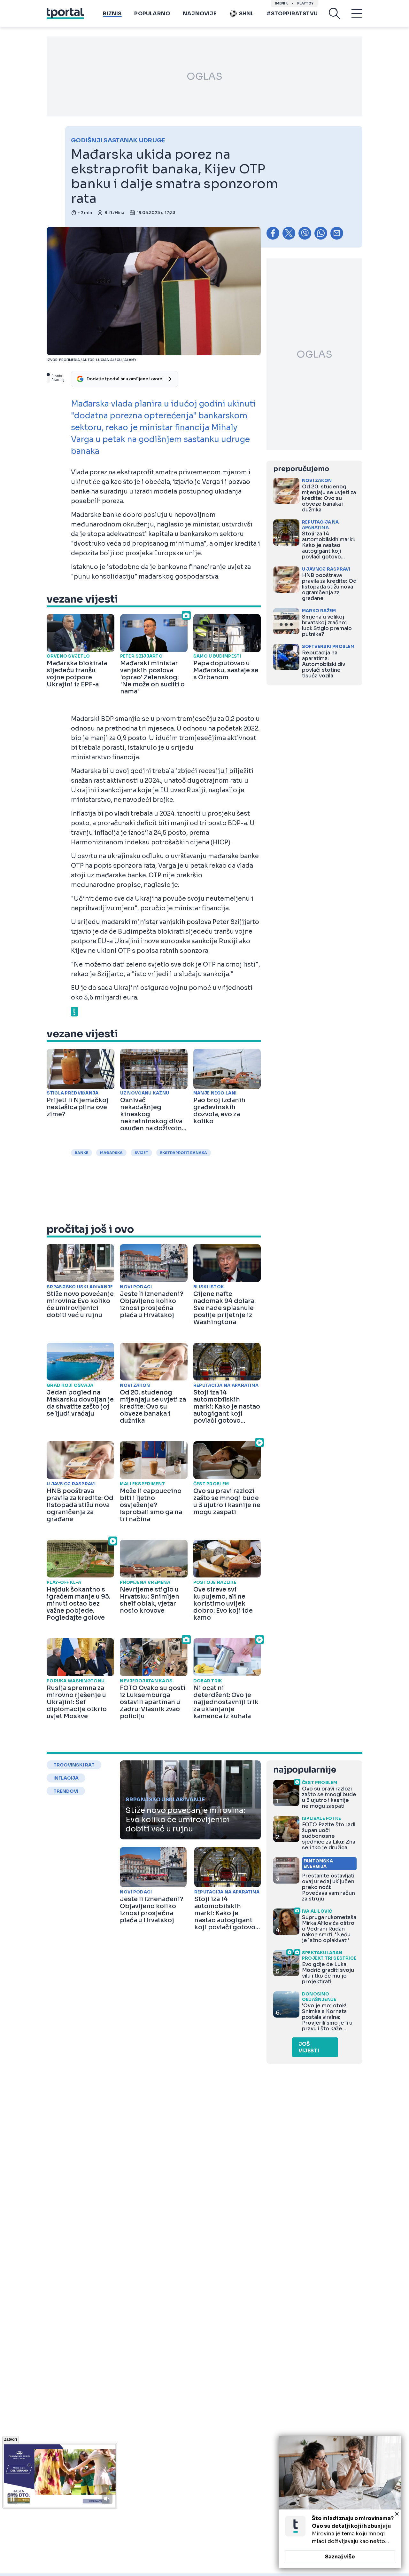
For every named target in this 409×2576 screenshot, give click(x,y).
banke (81, 1153)
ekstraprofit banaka (184, 1153)
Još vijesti (309, 2047)
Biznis (112, 14)
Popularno (152, 14)
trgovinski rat (74, 1765)
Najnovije (200, 14)
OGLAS (204, 76)
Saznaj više (340, 2557)
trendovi (66, 1791)
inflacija (66, 1778)
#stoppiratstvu (292, 14)
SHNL (247, 14)
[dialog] (340, 2502)
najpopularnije (305, 1770)
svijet (141, 1153)
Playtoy (305, 3)
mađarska (111, 1153)
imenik (282, 3)
